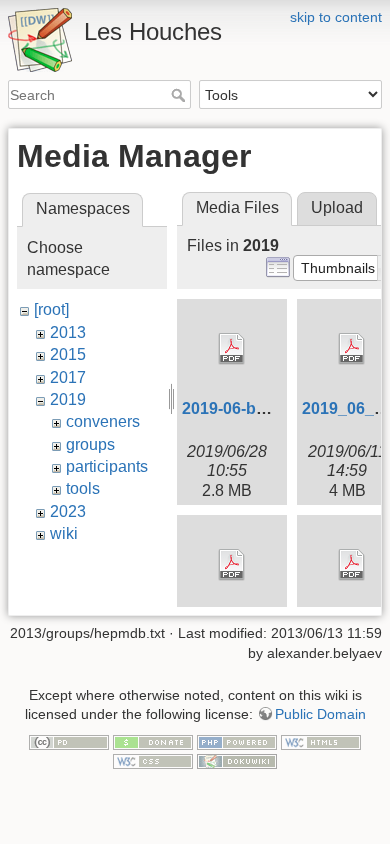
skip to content (336, 17)
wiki (64, 533)
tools (83, 488)
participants (107, 466)
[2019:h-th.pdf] (232, 565)
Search (180, 95)
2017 (68, 377)
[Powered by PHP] (237, 741)
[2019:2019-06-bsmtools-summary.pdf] (232, 349)
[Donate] (153, 741)
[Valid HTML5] (321, 741)
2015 (68, 354)
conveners (103, 421)
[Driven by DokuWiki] (237, 761)
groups (90, 444)
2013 (68, 332)
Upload (337, 207)
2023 (68, 511)
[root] (51, 309)
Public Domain (320, 714)
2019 (68, 399)
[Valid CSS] (153, 761)
